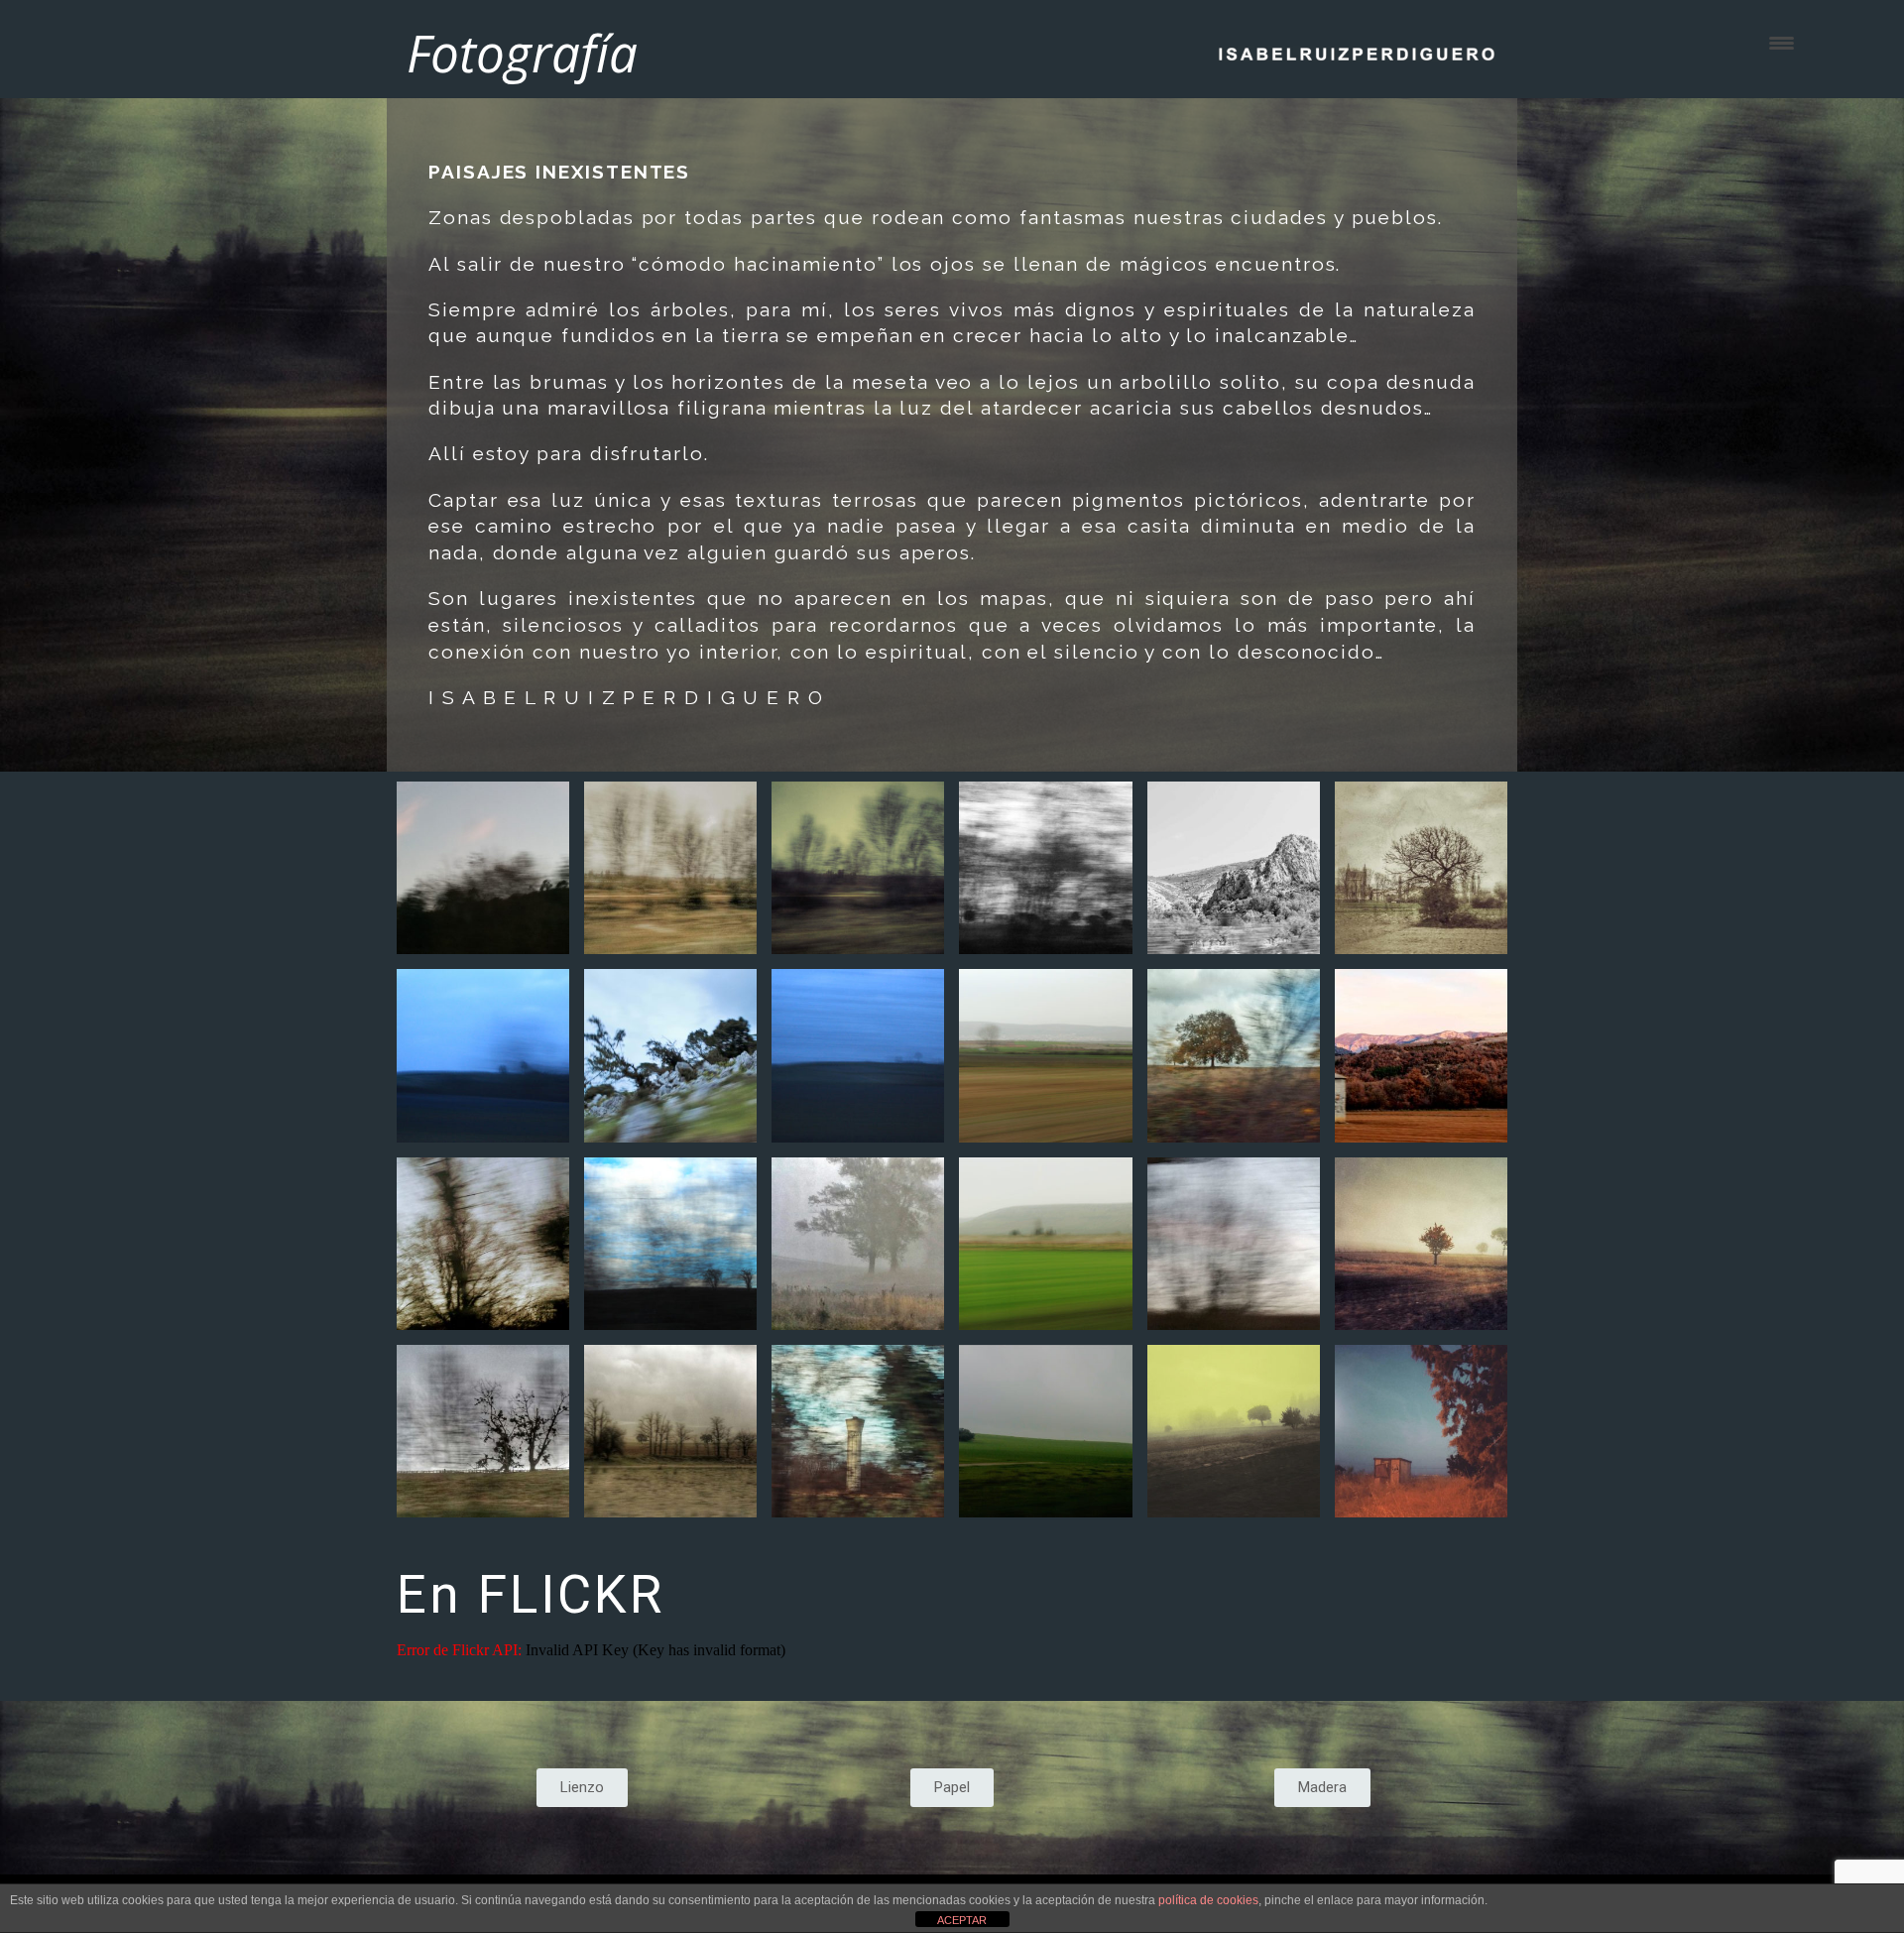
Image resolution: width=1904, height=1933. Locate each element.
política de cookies (1208, 1900)
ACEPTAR (962, 1920)
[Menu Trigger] (1782, 42)
